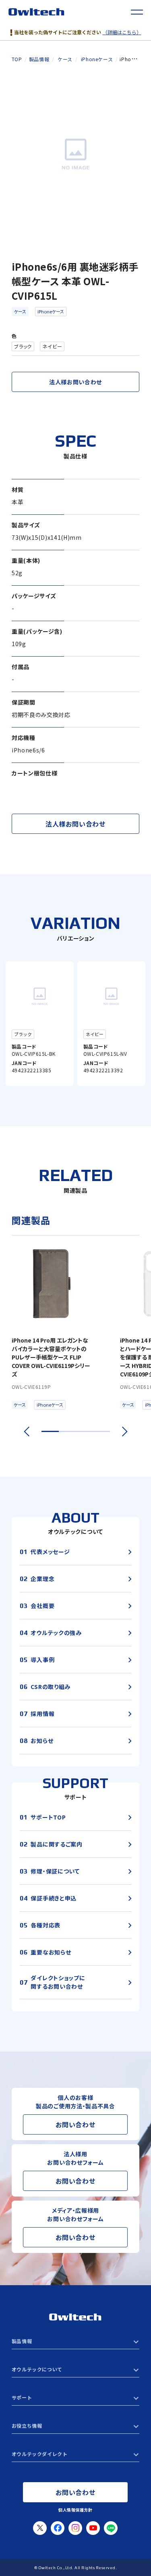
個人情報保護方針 (75, 2510)
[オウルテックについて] (75, 2369)
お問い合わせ (75, 2124)
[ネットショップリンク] (75, 2454)
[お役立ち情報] (75, 2426)
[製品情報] (75, 2341)
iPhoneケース (51, 311)
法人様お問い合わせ (75, 382)
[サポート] (75, 2398)
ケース (20, 311)
